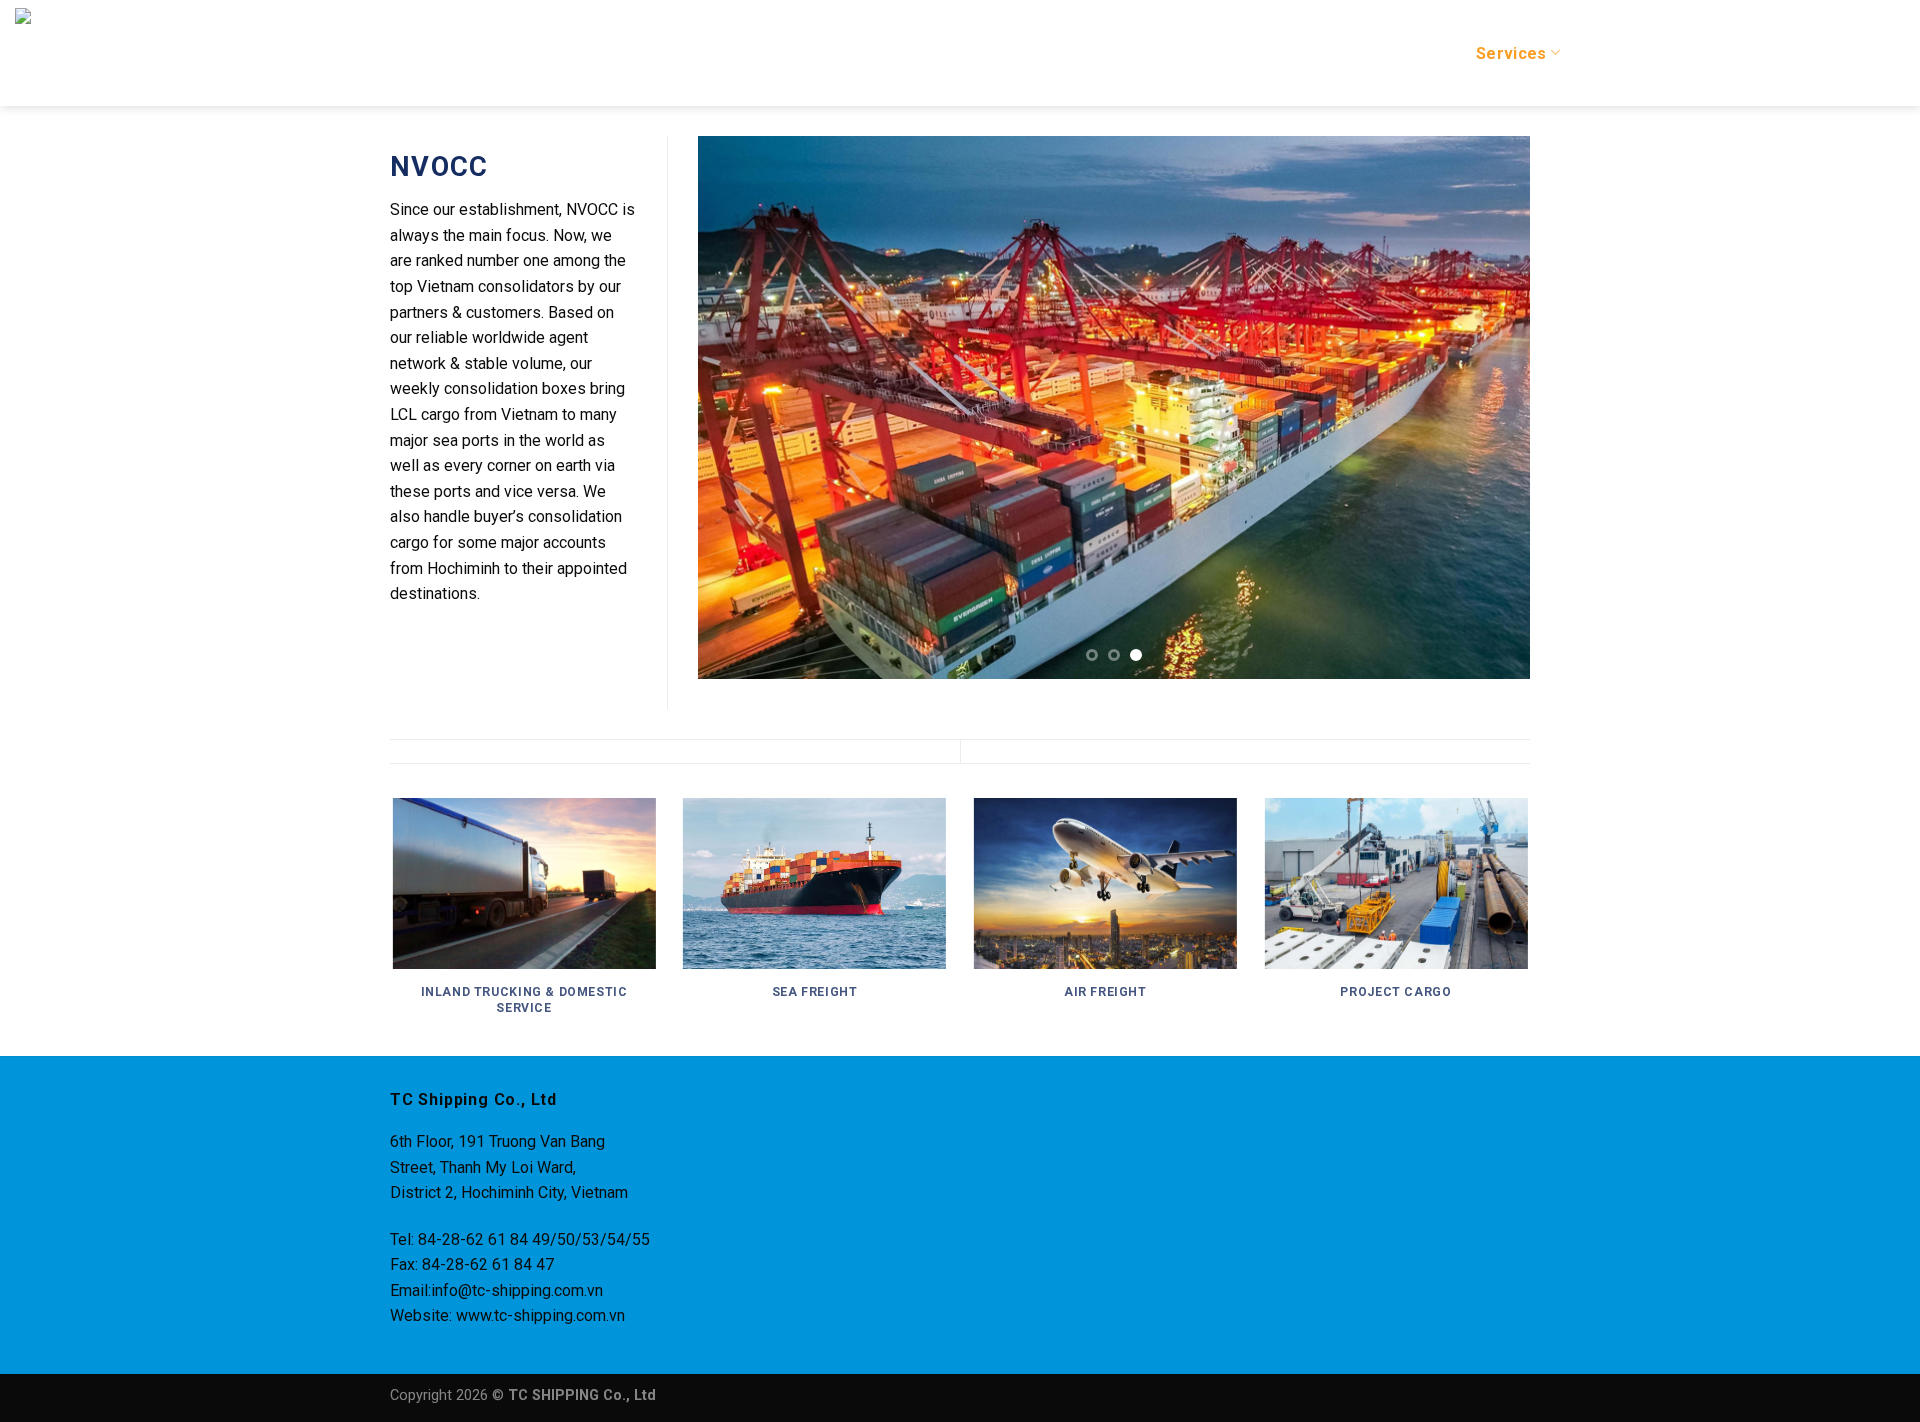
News (1776, 53)
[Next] (1488, 407)
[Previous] (739, 407)
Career (1705, 53)
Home (1313, 53)
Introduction (1406, 53)
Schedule (1618, 53)
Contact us (1862, 53)
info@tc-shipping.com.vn (517, 1290)
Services (1511, 53)
